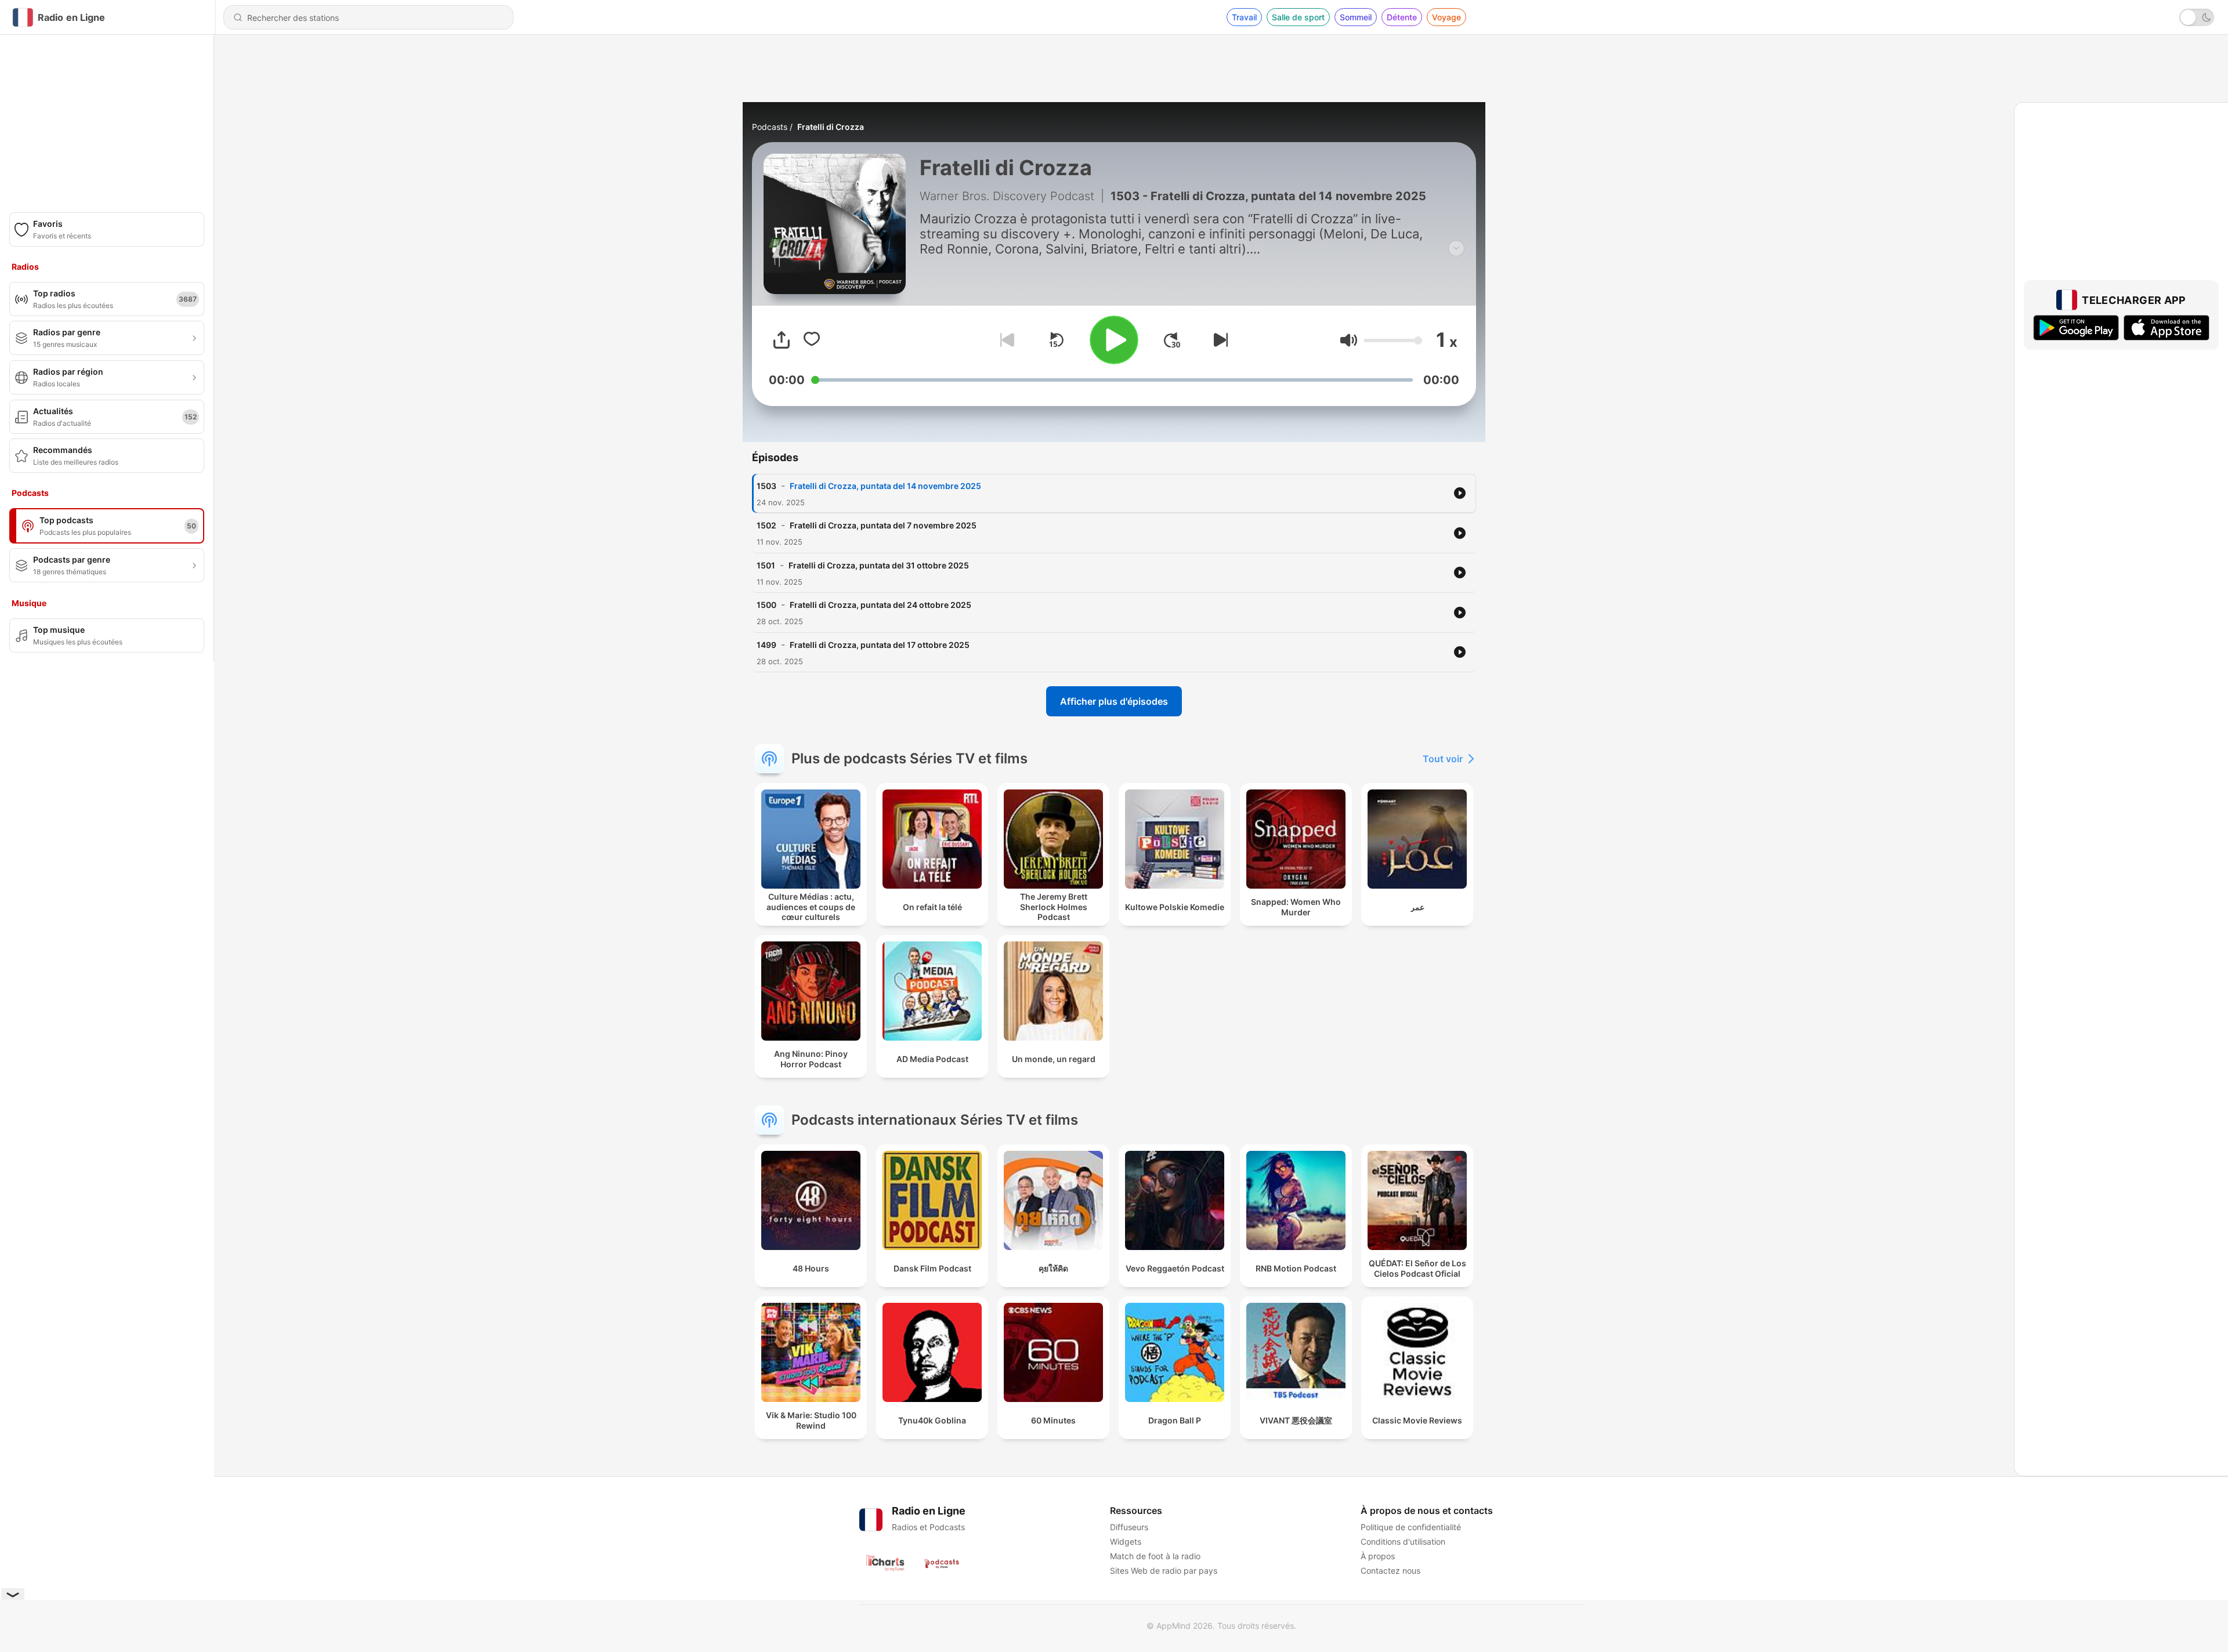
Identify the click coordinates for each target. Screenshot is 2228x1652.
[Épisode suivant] (1218, 340)
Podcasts (770, 127)
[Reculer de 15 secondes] (1056, 340)
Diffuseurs (1129, 1527)
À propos (1378, 1556)
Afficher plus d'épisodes (1114, 701)
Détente (1402, 17)
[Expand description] (1456, 248)
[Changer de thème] (2197, 17)
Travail (1244, 17)
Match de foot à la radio (1155, 1556)
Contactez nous (1390, 1571)
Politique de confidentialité (1411, 1527)
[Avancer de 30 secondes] (1172, 340)
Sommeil (1356, 17)
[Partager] (782, 340)
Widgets (1126, 1541)
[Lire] (1114, 340)
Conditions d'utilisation (1403, 1541)
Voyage (1446, 17)
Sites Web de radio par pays (1164, 1571)
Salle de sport (1298, 17)
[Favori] (812, 340)
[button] (1349, 340)
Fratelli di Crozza (831, 127)
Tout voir (1443, 759)
